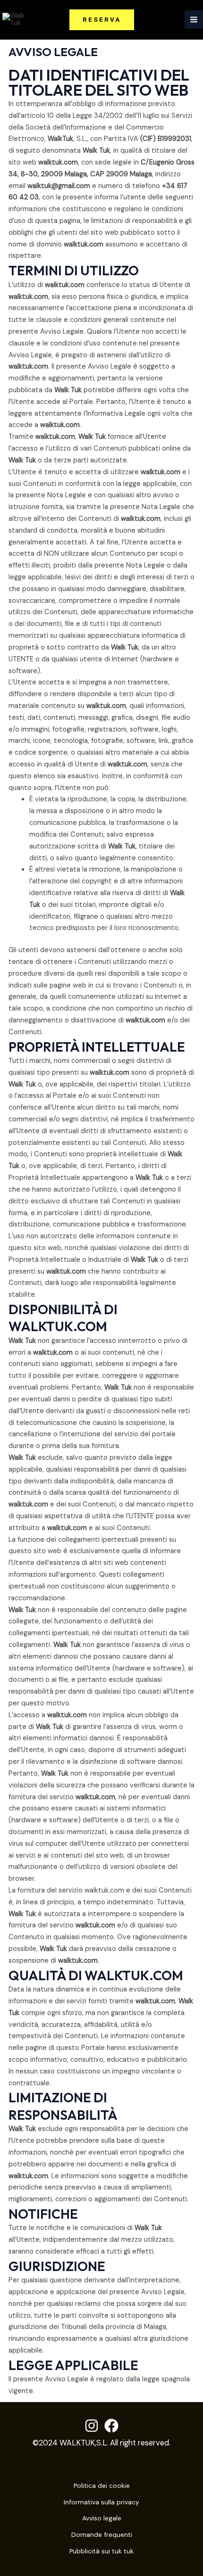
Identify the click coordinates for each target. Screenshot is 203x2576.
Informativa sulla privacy (101, 2502)
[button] (102, 20)
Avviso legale (102, 2518)
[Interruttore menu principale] (194, 20)
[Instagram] (92, 2426)
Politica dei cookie (102, 2485)
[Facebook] (111, 2426)
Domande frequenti (102, 2535)
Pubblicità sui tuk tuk (101, 2551)
